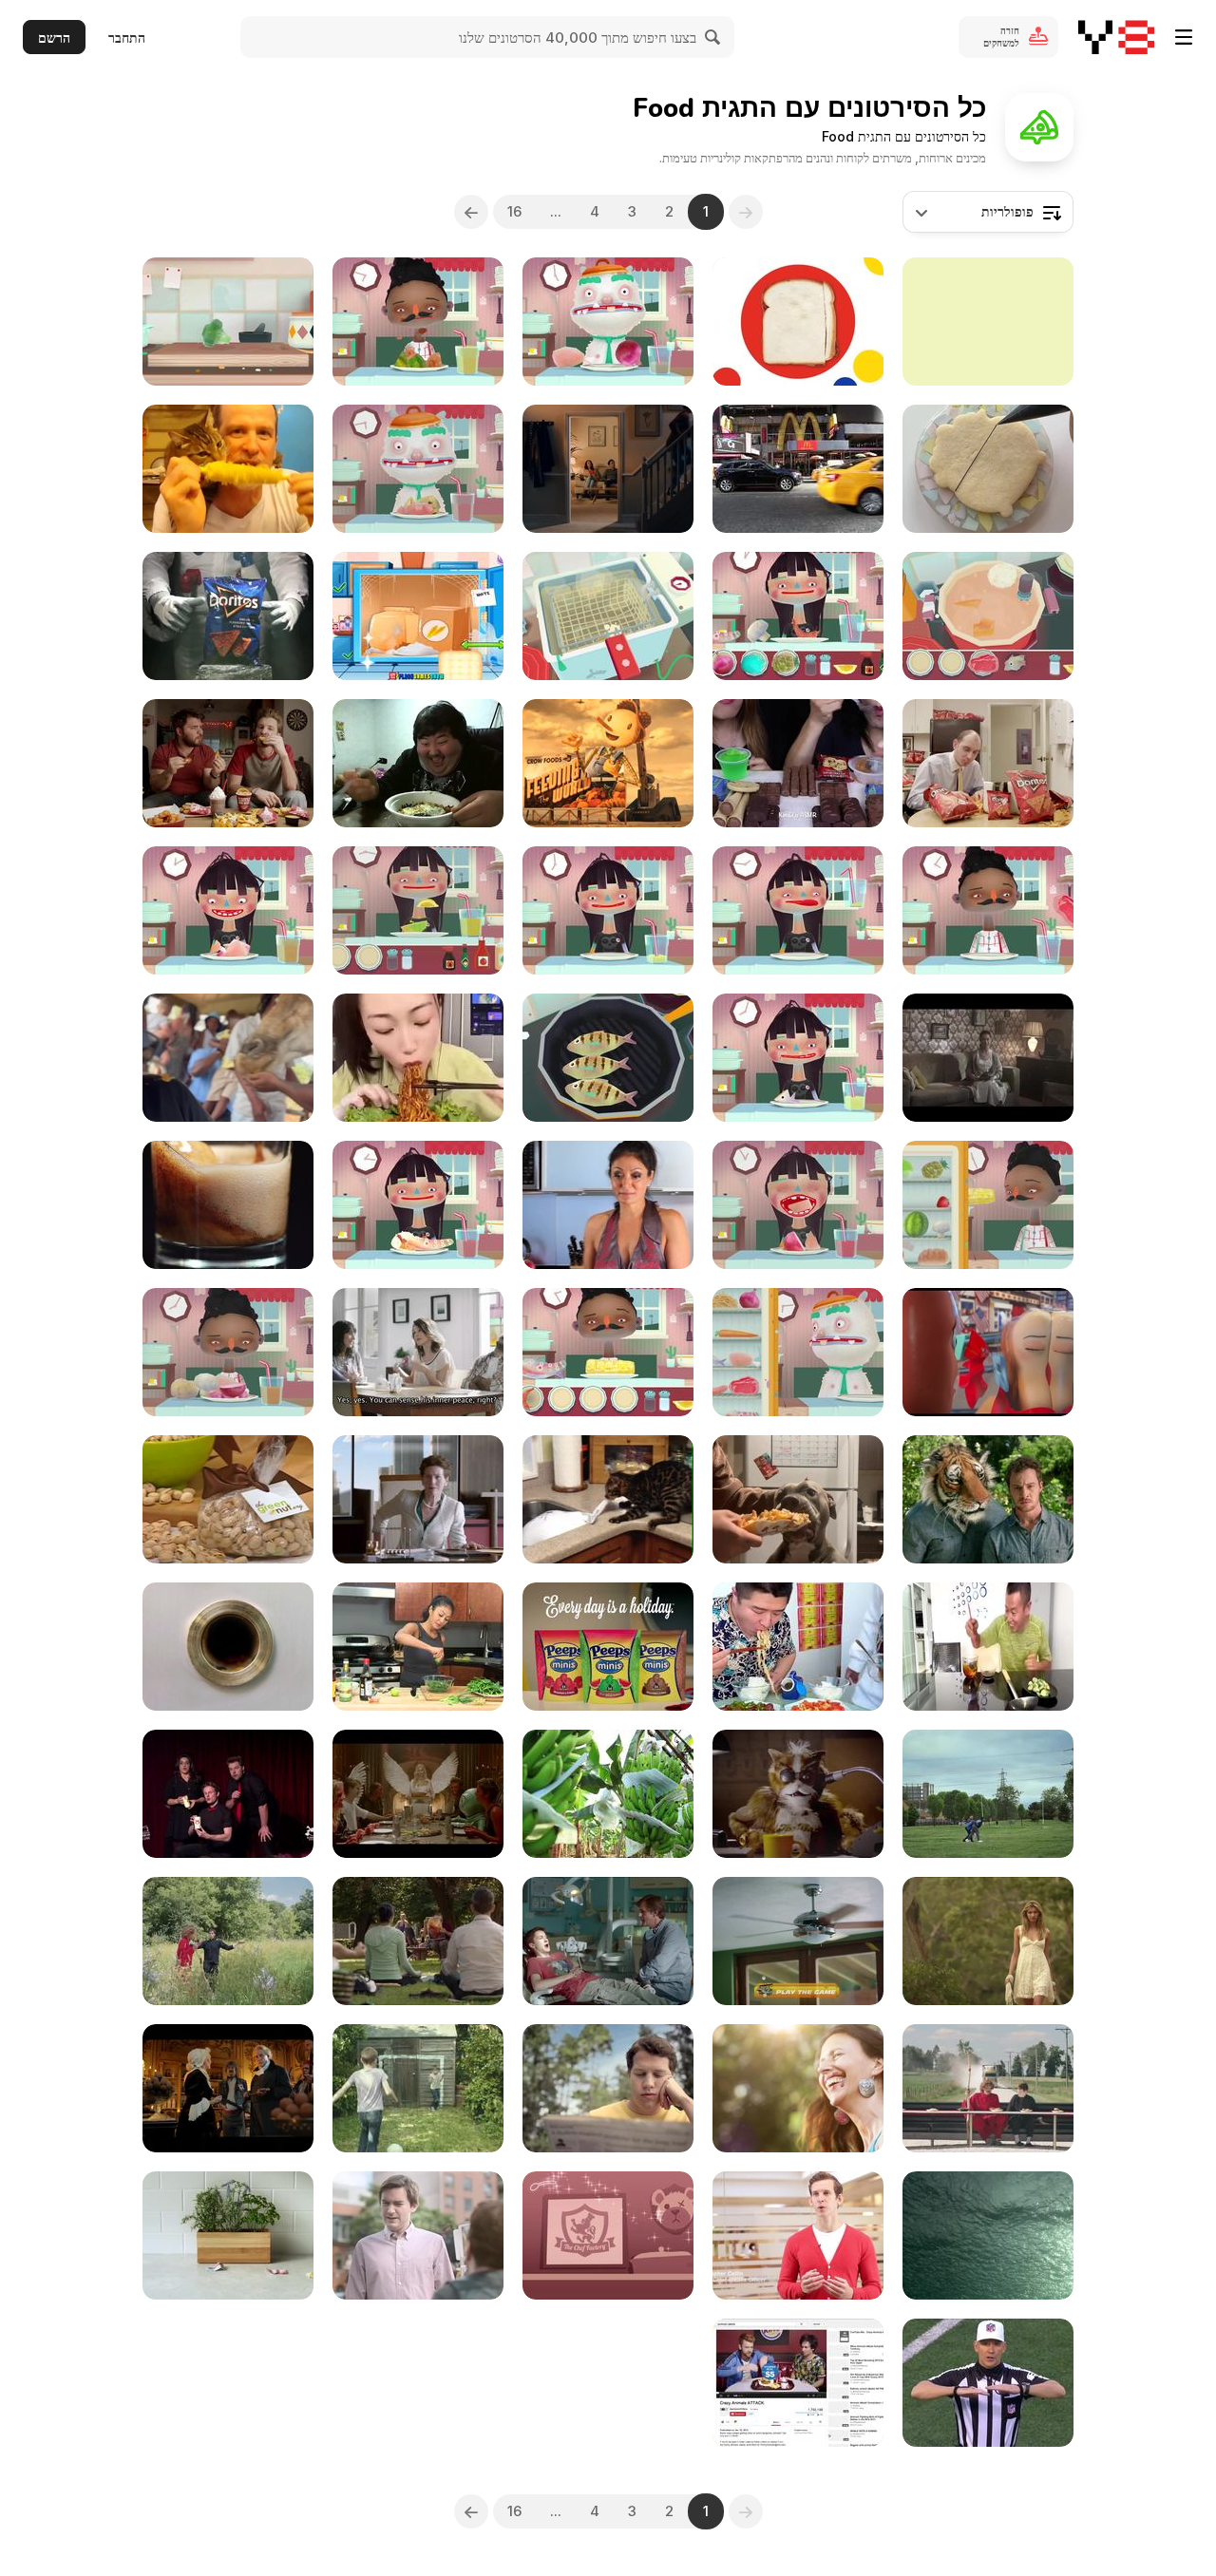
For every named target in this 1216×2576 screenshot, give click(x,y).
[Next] (471, 212)
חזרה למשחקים (1001, 37)
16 (514, 211)
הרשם (54, 38)
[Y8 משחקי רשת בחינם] (1116, 37)
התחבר (127, 38)
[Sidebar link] (1184, 37)
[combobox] (988, 212)
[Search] (713, 37)
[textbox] (988, 212)
